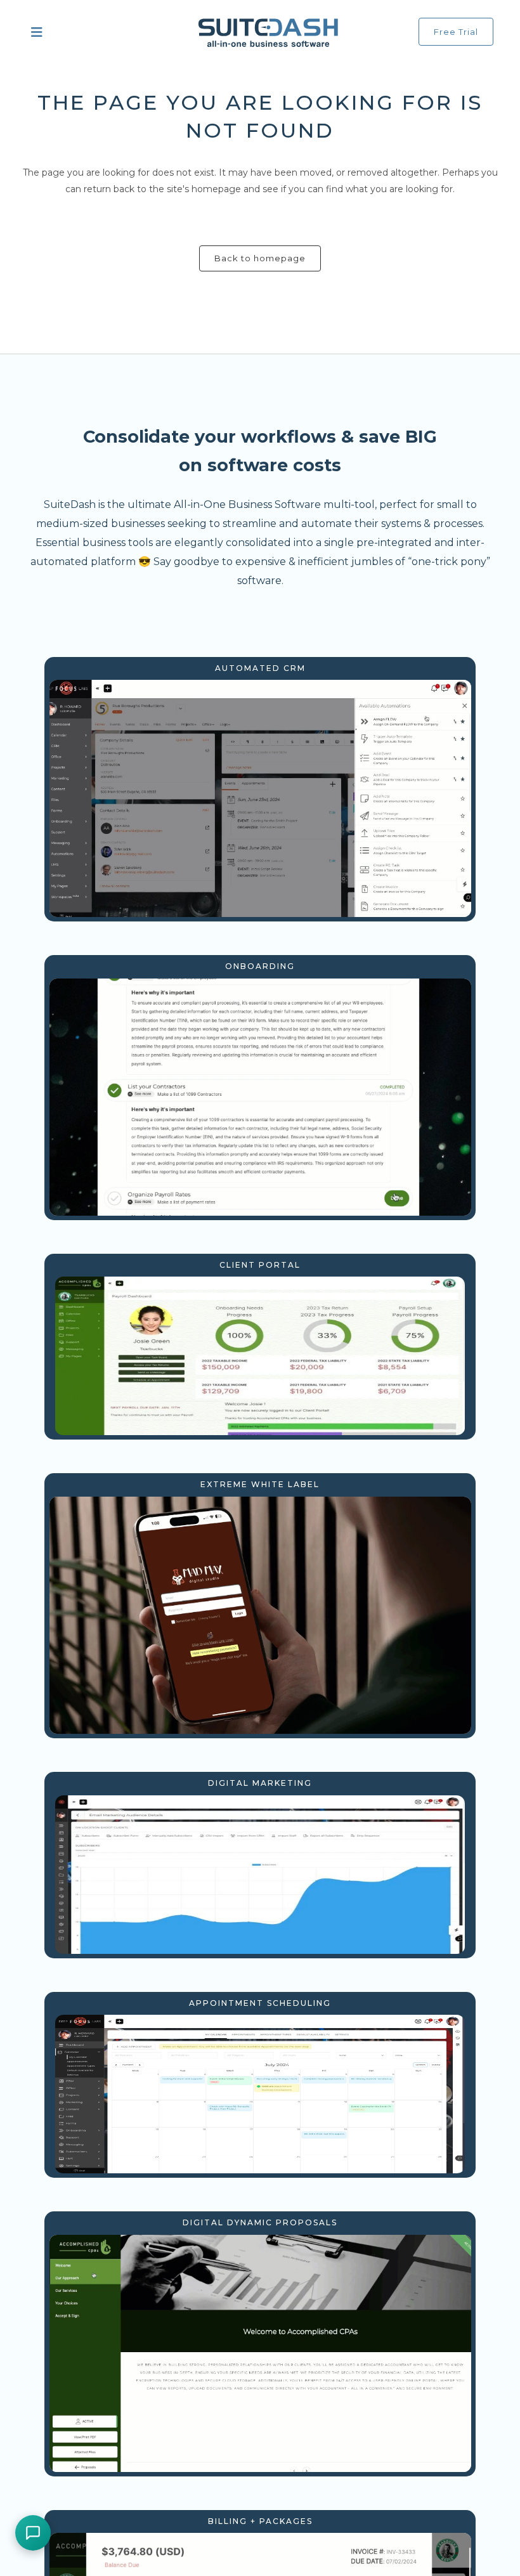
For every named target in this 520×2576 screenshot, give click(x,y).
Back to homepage (260, 258)
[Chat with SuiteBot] (33, 2533)
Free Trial (456, 32)
